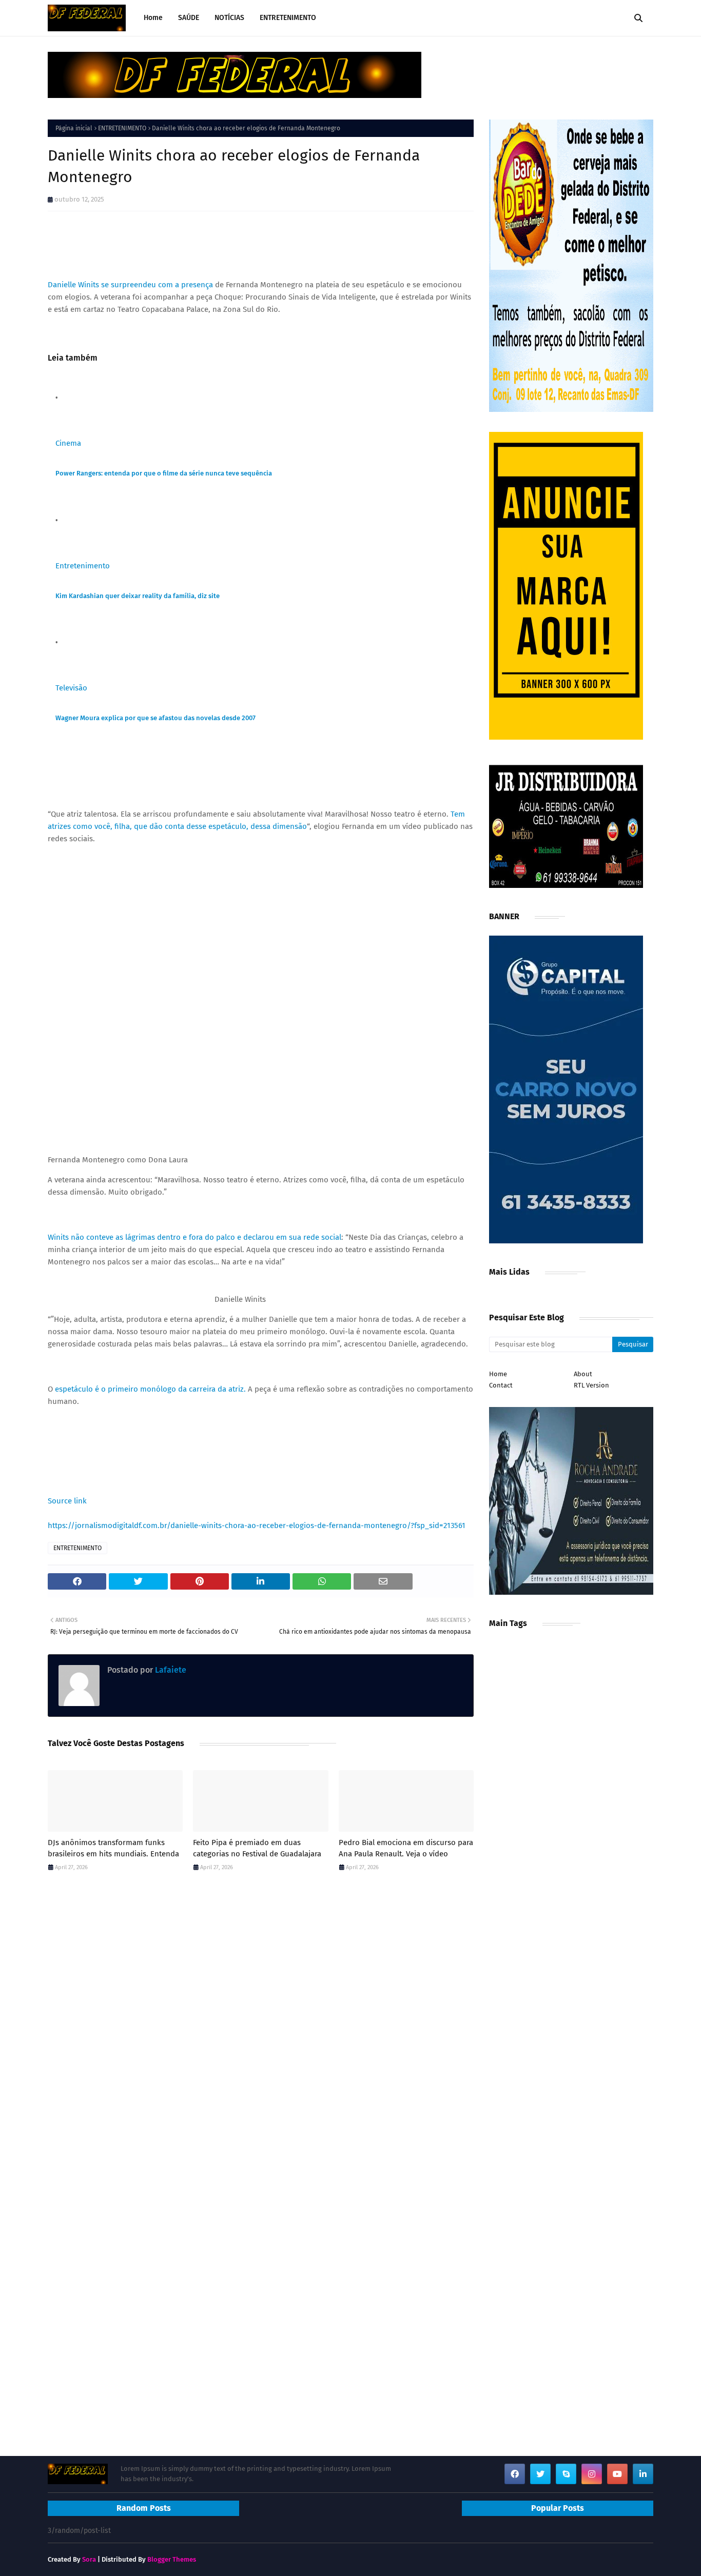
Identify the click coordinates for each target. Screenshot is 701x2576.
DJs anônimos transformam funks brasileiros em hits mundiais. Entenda (113, 1848)
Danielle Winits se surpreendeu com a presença (130, 285)
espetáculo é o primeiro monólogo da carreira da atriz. (150, 1389)
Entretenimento (83, 566)
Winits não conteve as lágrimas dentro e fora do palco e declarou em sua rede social (194, 1237)
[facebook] (515, 2474)
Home (498, 1374)
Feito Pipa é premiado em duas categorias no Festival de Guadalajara (257, 1848)
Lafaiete (170, 1670)
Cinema (68, 443)
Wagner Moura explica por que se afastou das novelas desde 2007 (155, 718)
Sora (89, 2559)
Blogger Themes (172, 2559)
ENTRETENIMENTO (122, 128)
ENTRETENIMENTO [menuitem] (288, 18)
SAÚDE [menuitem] (189, 18)
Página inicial (74, 128)
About (583, 1374)
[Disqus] (261, 2025)
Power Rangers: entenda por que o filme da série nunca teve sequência (164, 473)
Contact (501, 1385)
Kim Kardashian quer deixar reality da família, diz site (138, 596)
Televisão (71, 688)
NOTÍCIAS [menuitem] (229, 18)
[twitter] (540, 2474)
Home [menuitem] (153, 18)
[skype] (566, 2474)
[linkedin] (643, 2474)
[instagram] (592, 2474)
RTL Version (591, 1385)
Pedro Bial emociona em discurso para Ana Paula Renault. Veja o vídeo (406, 1848)
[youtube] (617, 2474)
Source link (67, 1501)
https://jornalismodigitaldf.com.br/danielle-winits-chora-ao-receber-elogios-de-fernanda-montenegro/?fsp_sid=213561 (257, 1525)
